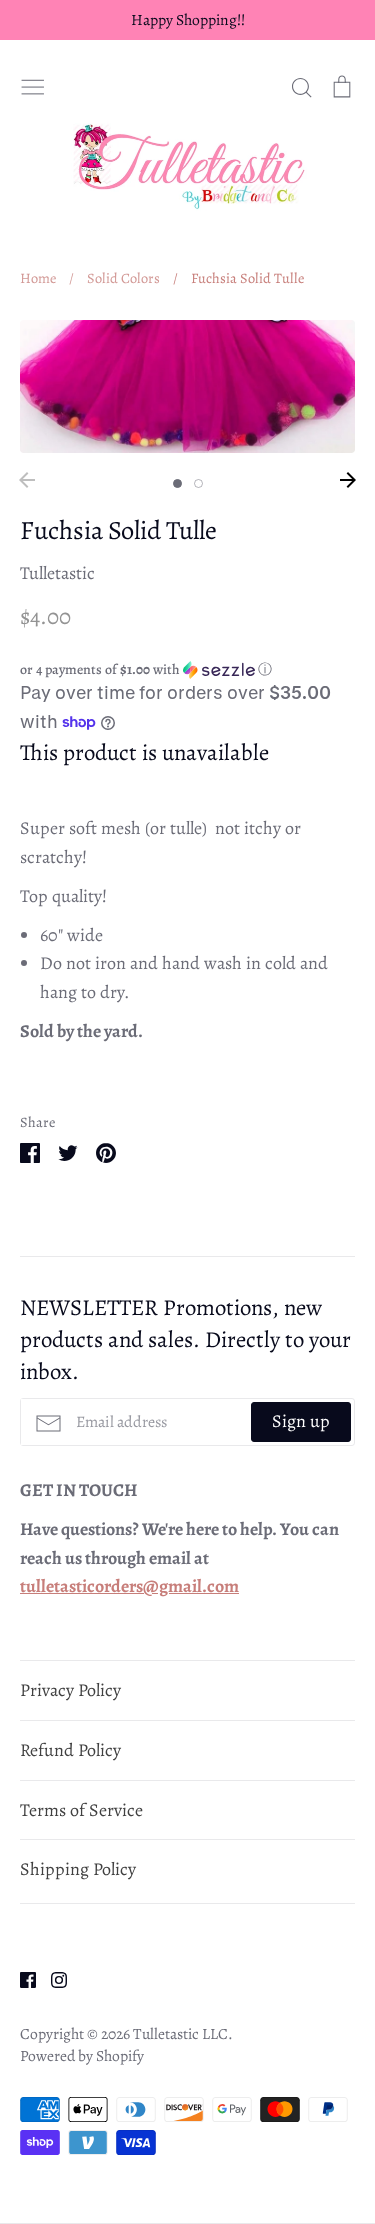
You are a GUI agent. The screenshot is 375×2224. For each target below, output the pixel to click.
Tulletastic (57, 573)
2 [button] (198, 483)
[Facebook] (20, 1978)
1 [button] (177, 483)
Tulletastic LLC (180, 2033)
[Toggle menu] (33, 84)
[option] (187, 386)
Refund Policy (70, 1750)
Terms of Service (81, 1810)
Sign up (301, 1421)
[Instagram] (51, 1978)
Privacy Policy (70, 1690)
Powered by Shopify (82, 2055)
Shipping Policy (78, 1869)
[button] (187, 669)
